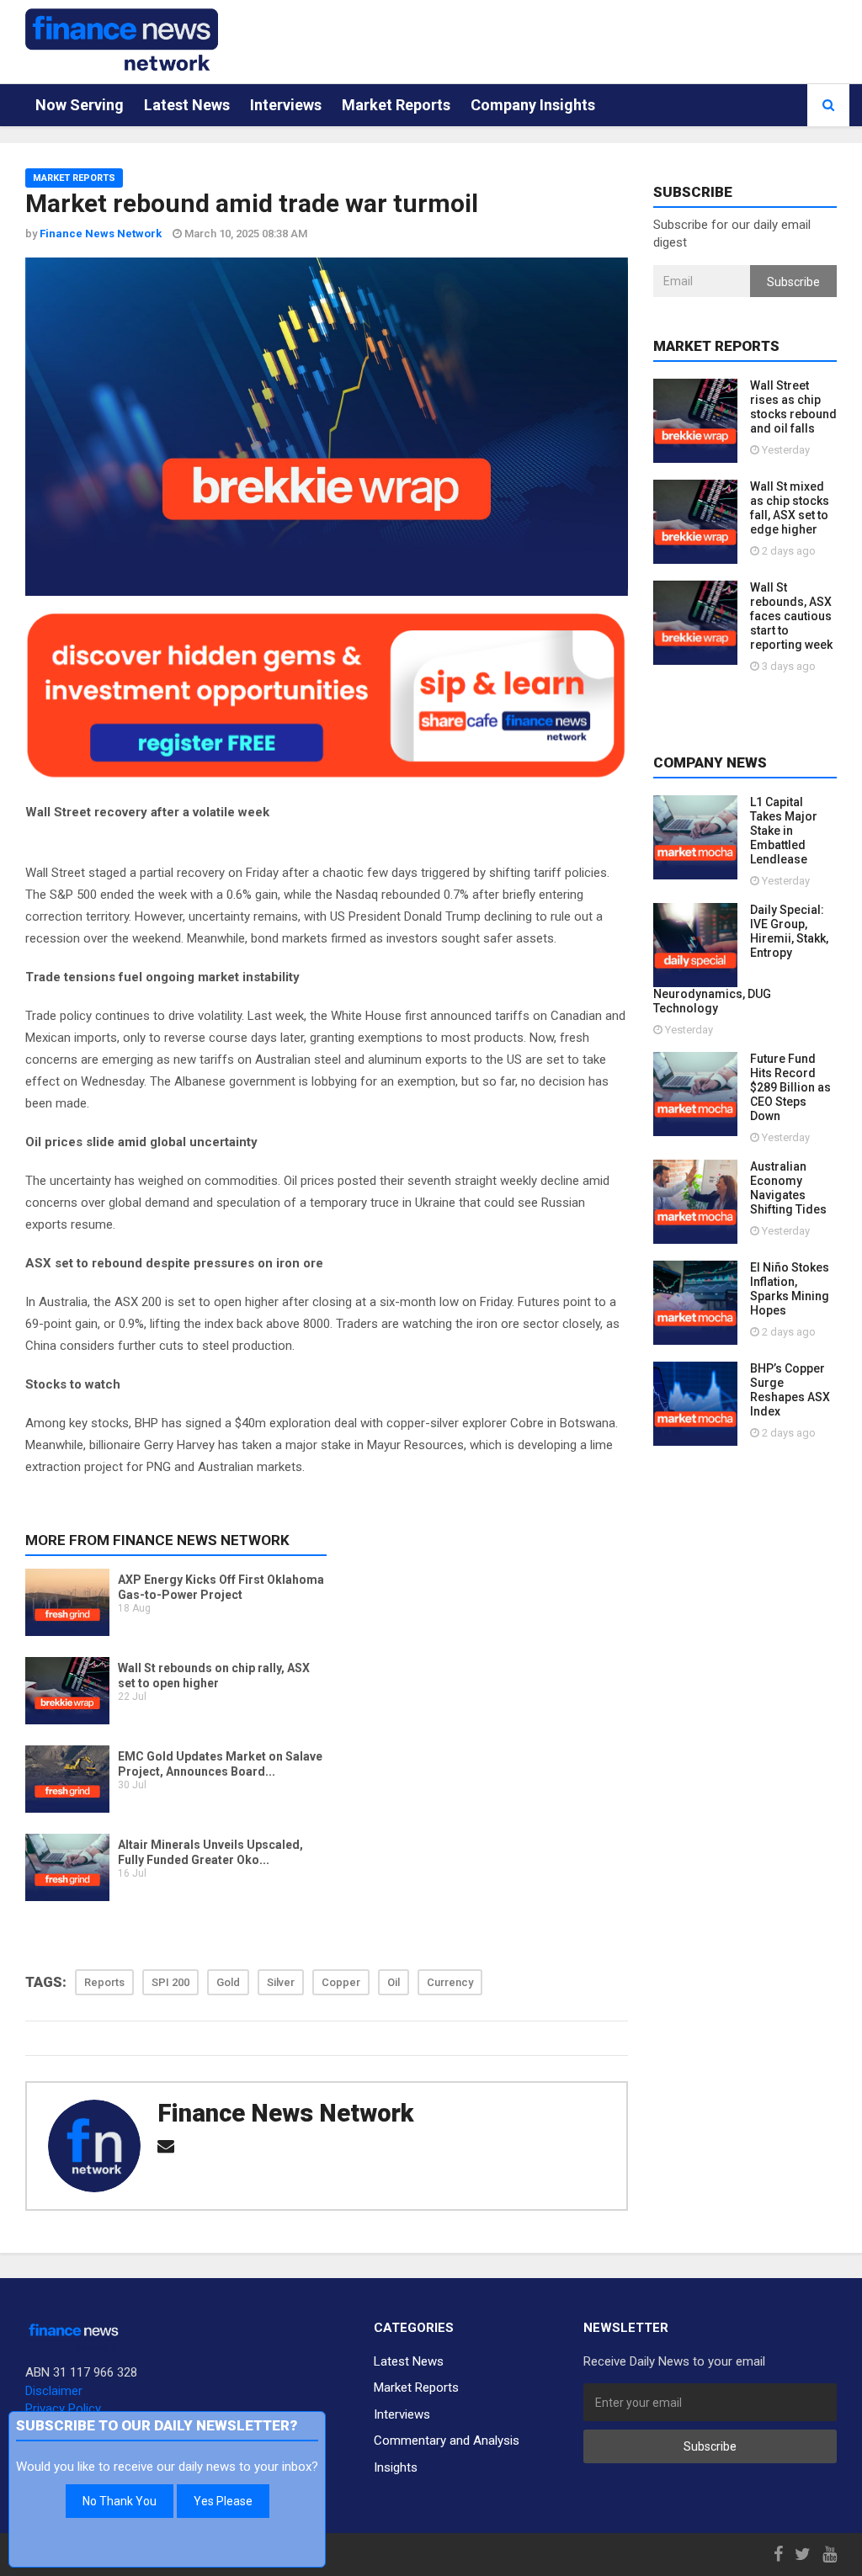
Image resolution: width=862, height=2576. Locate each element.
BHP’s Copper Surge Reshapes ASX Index (790, 1390)
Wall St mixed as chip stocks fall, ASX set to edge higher (790, 508)
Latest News (187, 105)
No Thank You (120, 2501)
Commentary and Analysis (447, 2441)
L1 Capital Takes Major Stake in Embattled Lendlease (784, 831)
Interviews (286, 105)
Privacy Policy (63, 2409)
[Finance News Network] (122, 40)
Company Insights (533, 105)
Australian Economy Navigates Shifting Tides (788, 1188)
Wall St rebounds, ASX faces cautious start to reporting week (791, 616)
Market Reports (396, 105)
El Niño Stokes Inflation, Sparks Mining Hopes (790, 1289)
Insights (396, 2467)
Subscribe (793, 282)
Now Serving (80, 105)
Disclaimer (54, 2391)
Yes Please (223, 2501)
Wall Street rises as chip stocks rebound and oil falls (793, 407)
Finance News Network (285, 2113)
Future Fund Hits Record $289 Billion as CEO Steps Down (790, 1087)
